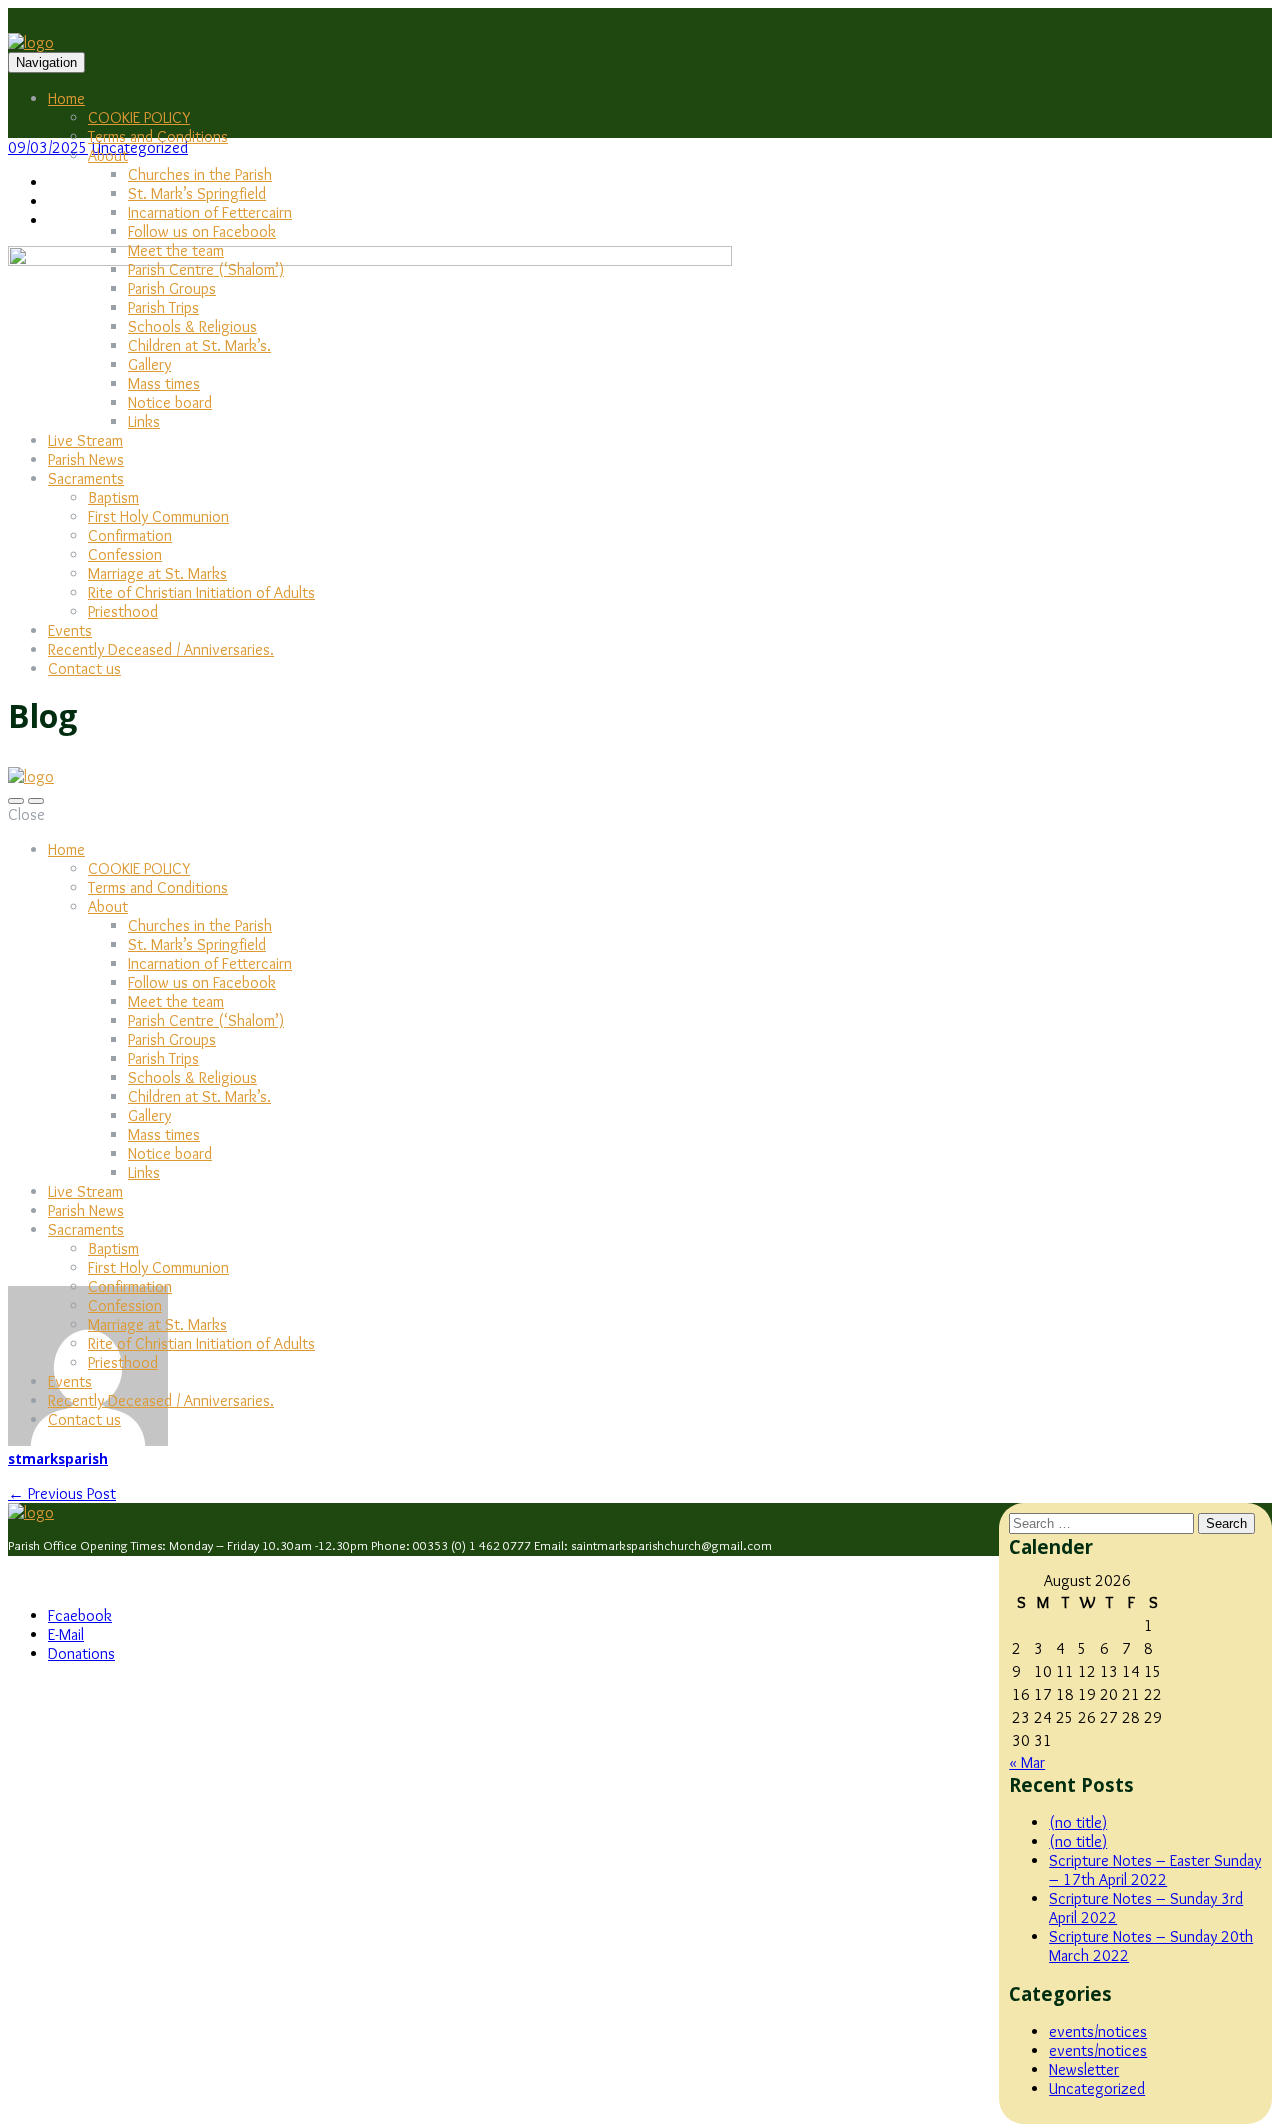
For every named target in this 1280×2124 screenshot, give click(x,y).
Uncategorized (1097, 2088)
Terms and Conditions (158, 136)
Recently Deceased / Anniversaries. (161, 649)
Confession (125, 554)
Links (144, 421)
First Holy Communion (158, 516)
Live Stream (85, 440)
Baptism (113, 497)
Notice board (170, 402)
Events (70, 630)
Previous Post (62, 1493)
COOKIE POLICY (139, 117)
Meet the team (176, 250)
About (108, 155)
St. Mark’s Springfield (197, 193)
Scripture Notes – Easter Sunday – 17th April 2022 (1155, 1870)
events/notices (1098, 2031)
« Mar (1027, 1762)
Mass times (164, 383)
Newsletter (1084, 2069)
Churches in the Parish (200, 174)
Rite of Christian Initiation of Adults (201, 592)
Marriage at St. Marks (157, 573)
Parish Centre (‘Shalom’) (206, 269)
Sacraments (86, 478)
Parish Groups (172, 288)
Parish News (86, 459)
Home (66, 98)
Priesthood (123, 611)
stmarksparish (58, 1459)
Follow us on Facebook (202, 231)
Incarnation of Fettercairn (210, 212)
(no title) (1078, 1822)
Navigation (46, 62)
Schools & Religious (192, 326)
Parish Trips (163, 307)
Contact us (84, 668)
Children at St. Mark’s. (199, 345)
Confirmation (130, 535)
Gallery (149, 364)
